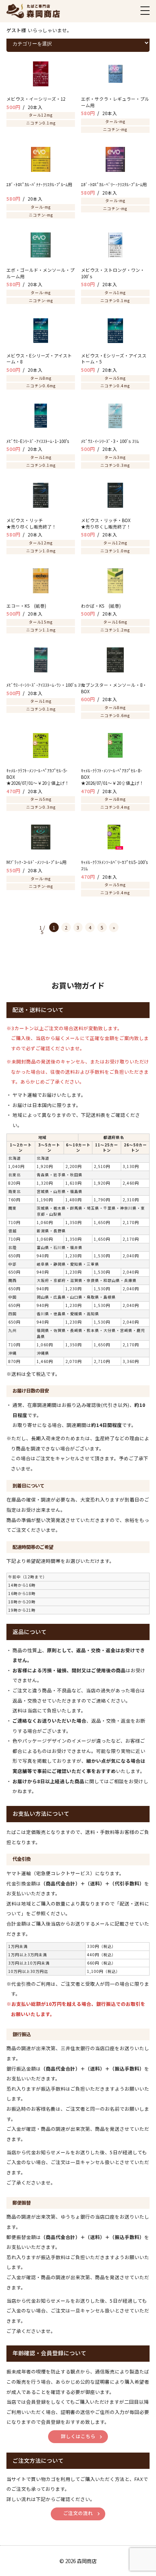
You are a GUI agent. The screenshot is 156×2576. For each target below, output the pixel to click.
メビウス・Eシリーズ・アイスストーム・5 (114, 359)
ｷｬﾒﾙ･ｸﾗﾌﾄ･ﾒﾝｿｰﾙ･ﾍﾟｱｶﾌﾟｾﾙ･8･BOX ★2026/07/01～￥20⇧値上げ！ (112, 777)
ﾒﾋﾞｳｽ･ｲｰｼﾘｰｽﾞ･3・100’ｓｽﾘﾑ (115, 441)
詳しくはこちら (78, 2436)
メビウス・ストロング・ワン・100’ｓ (113, 273)
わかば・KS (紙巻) (105, 606)
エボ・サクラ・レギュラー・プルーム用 (115, 102)
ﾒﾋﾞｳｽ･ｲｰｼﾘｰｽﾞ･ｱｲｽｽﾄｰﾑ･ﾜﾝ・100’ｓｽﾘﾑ (53, 685)
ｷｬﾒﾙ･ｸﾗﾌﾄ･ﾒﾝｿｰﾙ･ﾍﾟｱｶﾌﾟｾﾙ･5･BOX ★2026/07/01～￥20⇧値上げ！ (38, 777)
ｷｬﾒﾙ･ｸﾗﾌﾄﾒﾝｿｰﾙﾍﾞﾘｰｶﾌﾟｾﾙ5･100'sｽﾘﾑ (114, 865)
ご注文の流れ (78, 2513)
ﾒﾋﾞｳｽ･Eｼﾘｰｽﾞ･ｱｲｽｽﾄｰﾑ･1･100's (41, 441)
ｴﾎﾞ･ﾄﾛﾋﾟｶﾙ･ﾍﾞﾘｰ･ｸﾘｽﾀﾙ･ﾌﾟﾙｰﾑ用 (115, 184)
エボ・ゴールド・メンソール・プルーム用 (41, 273)
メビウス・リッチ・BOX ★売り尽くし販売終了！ (115, 523)
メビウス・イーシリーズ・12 (36, 99)
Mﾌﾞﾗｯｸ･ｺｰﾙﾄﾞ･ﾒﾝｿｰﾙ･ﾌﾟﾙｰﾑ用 (41, 862)
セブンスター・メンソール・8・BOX (114, 688)
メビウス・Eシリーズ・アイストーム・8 (39, 359)
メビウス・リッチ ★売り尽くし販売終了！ (41, 523)
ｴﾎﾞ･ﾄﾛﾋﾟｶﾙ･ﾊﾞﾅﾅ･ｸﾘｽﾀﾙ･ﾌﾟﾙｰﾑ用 (39, 188)
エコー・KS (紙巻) (44, 606)
